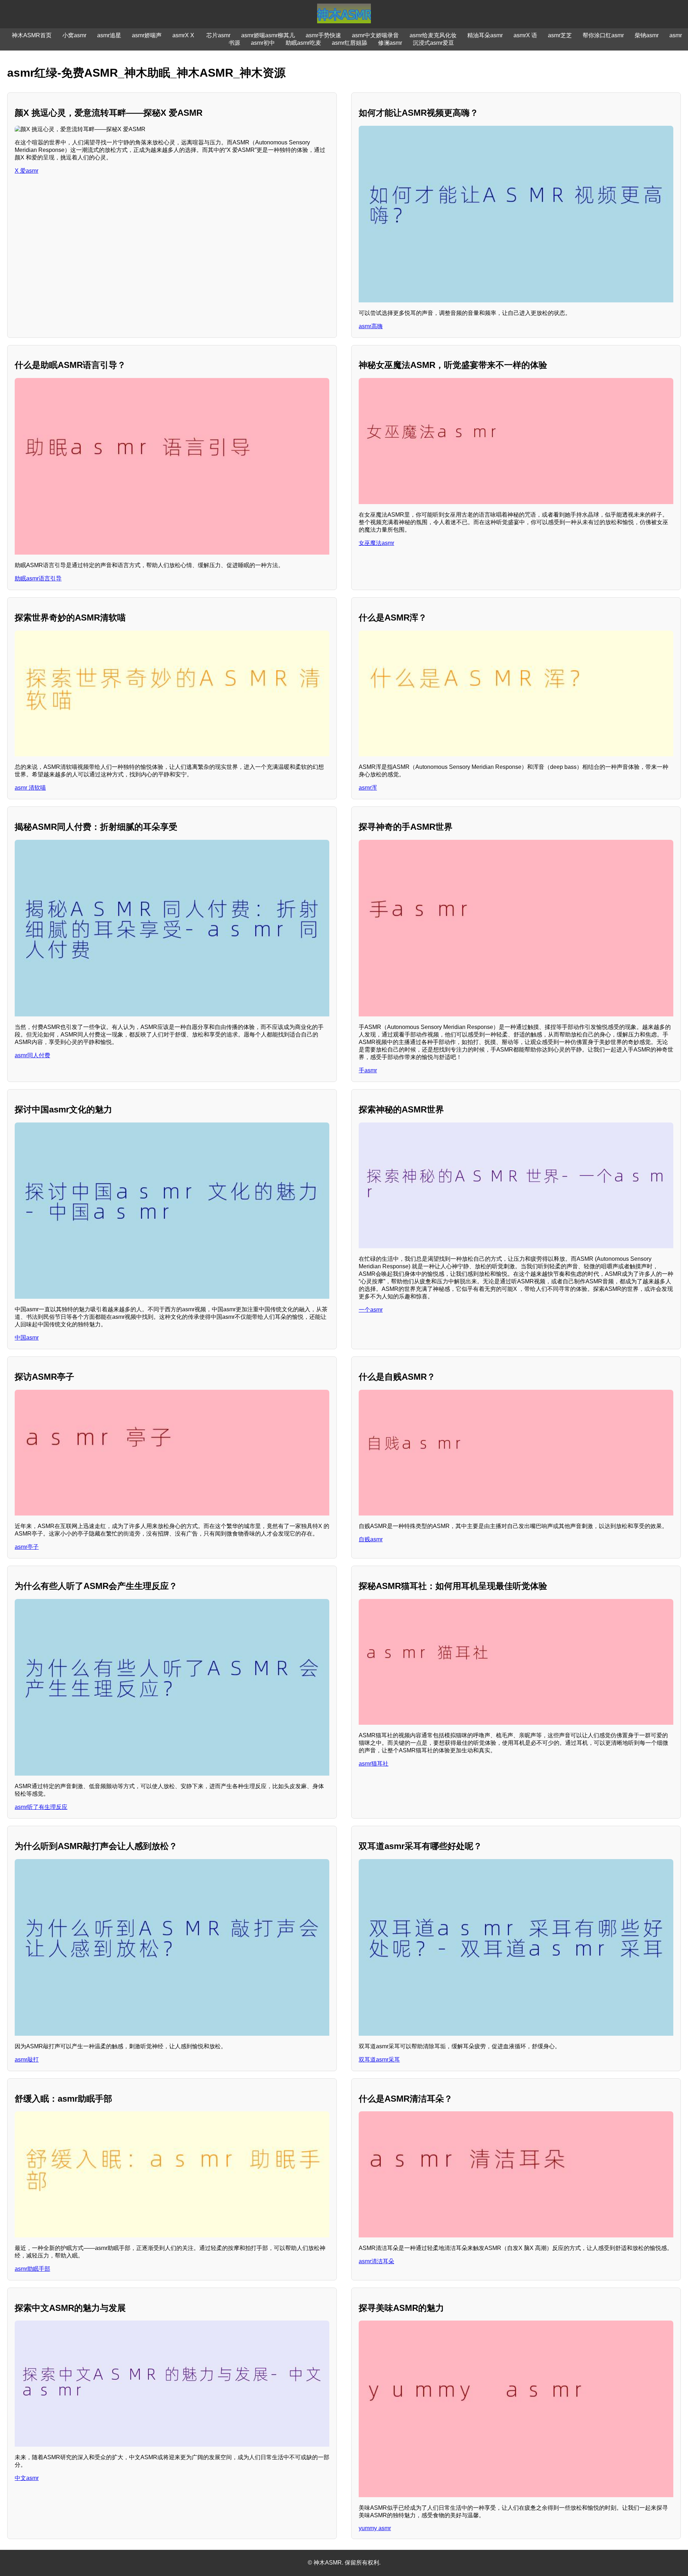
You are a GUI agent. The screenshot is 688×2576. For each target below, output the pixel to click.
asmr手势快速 (323, 35)
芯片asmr (218, 35)
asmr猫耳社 (374, 1764)
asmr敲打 (27, 2060)
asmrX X (184, 35)
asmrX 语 (525, 35)
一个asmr (371, 1310)
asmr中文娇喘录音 (375, 35)
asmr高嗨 (371, 326)
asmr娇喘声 (147, 35)
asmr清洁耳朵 (376, 2261)
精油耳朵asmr (485, 35)
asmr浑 (368, 788)
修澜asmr (390, 43)
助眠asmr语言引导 (38, 578)
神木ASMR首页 (32, 35)
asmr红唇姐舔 (350, 43)
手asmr (368, 1070)
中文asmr (27, 2478)
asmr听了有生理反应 (41, 1807)
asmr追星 (109, 35)
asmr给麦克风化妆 (433, 35)
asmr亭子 (27, 1547)
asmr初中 (263, 43)
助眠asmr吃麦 (303, 43)
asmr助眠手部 (32, 2269)
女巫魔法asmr (376, 543)
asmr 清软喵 (30, 788)
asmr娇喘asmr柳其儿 (268, 35)
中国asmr (27, 1338)
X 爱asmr (27, 171)
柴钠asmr (647, 35)
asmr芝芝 (560, 35)
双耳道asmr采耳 (379, 2060)
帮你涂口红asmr (603, 35)
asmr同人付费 (32, 1055)
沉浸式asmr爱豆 (433, 43)
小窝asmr (74, 35)
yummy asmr (375, 2528)
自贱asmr (371, 1539)
